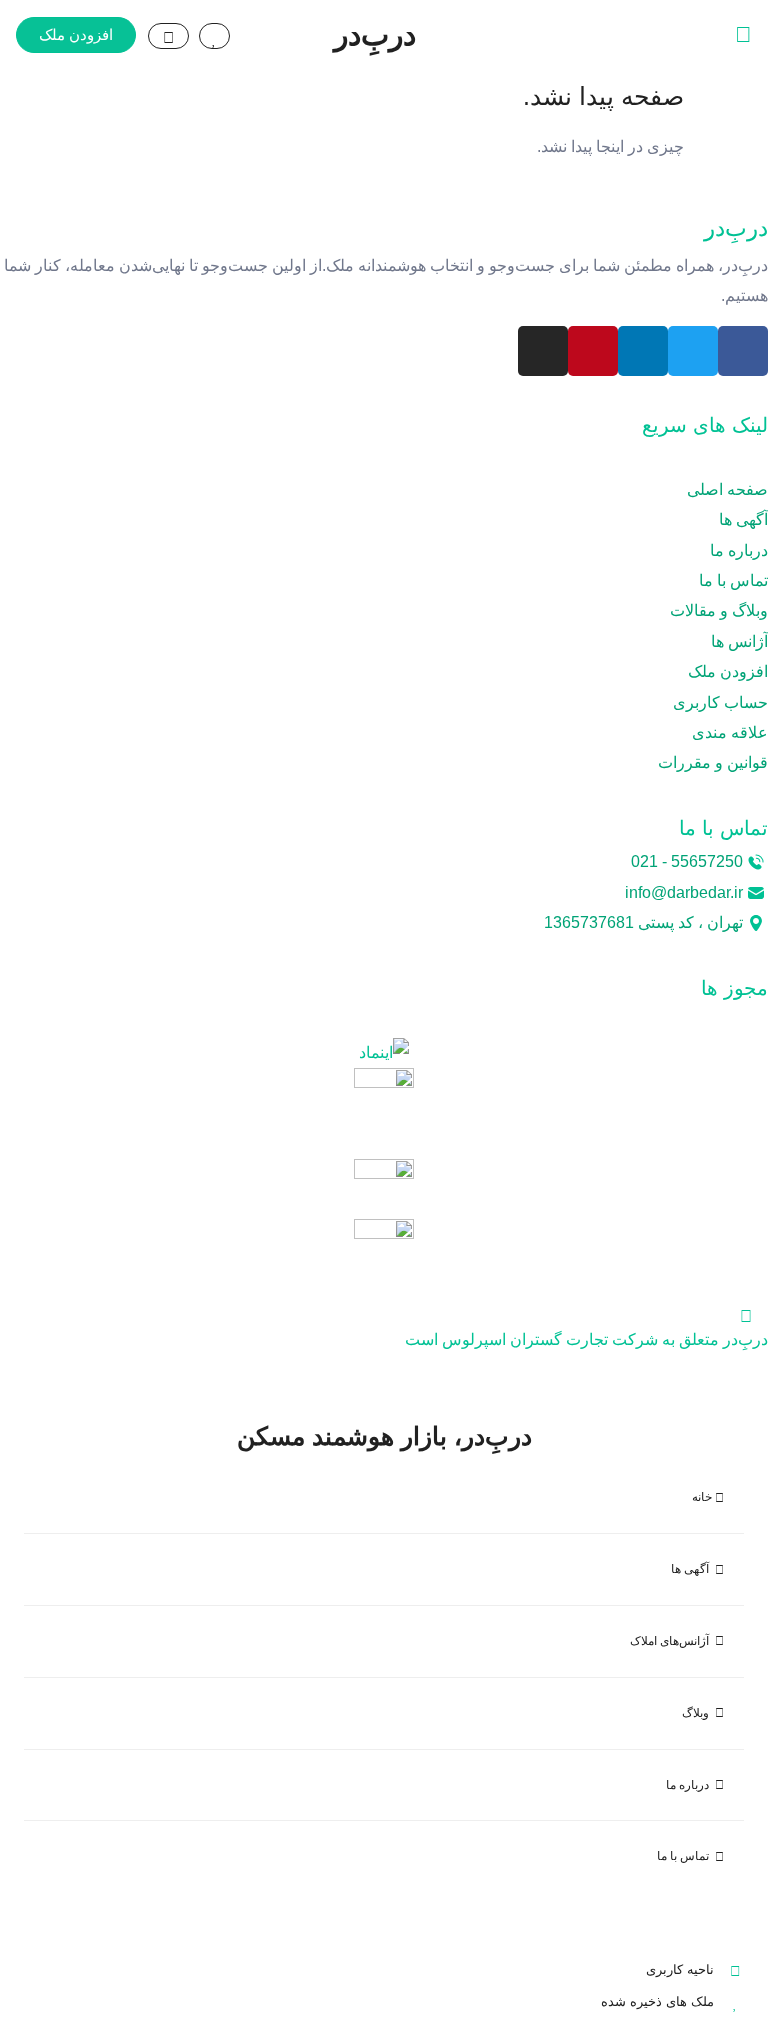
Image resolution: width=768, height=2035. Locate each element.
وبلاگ (698, 1713)
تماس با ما (686, 1856)
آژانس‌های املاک (672, 1641)
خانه (703, 1497)
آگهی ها (693, 1569)
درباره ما (690, 1785)
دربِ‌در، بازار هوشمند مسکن (384, 1436)
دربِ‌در (375, 34)
